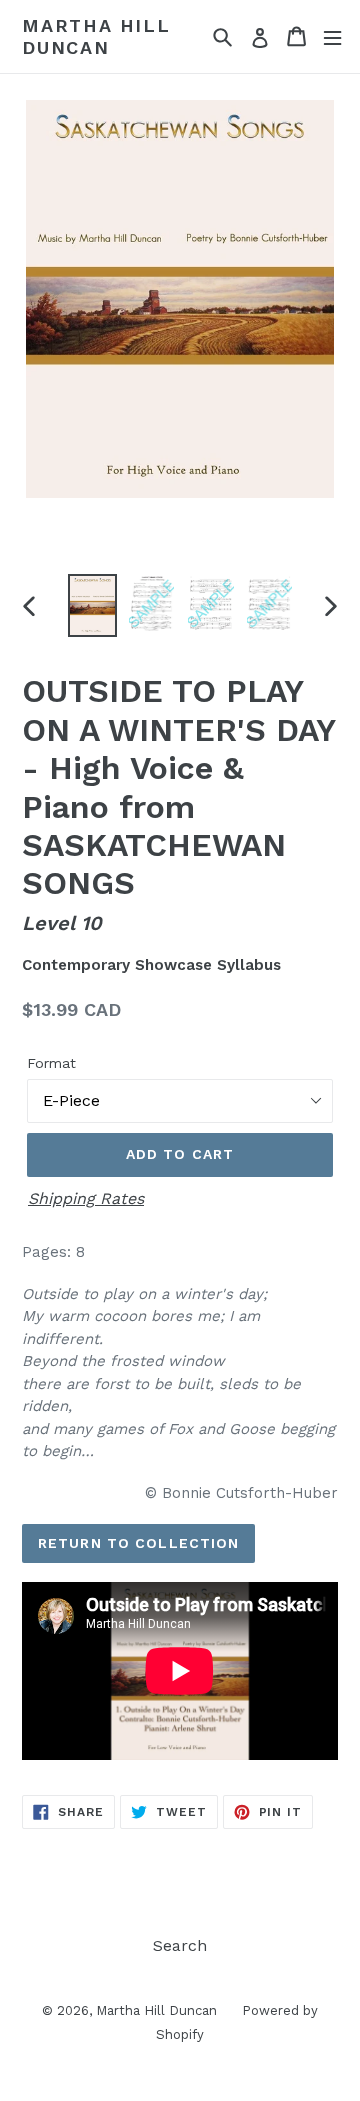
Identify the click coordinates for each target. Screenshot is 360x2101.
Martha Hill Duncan (96, 36)
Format (51, 1063)
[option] (92, 606)
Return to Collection (138, 1543)
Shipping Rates (86, 1198)
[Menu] (332, 36)
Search (180, 1945)
